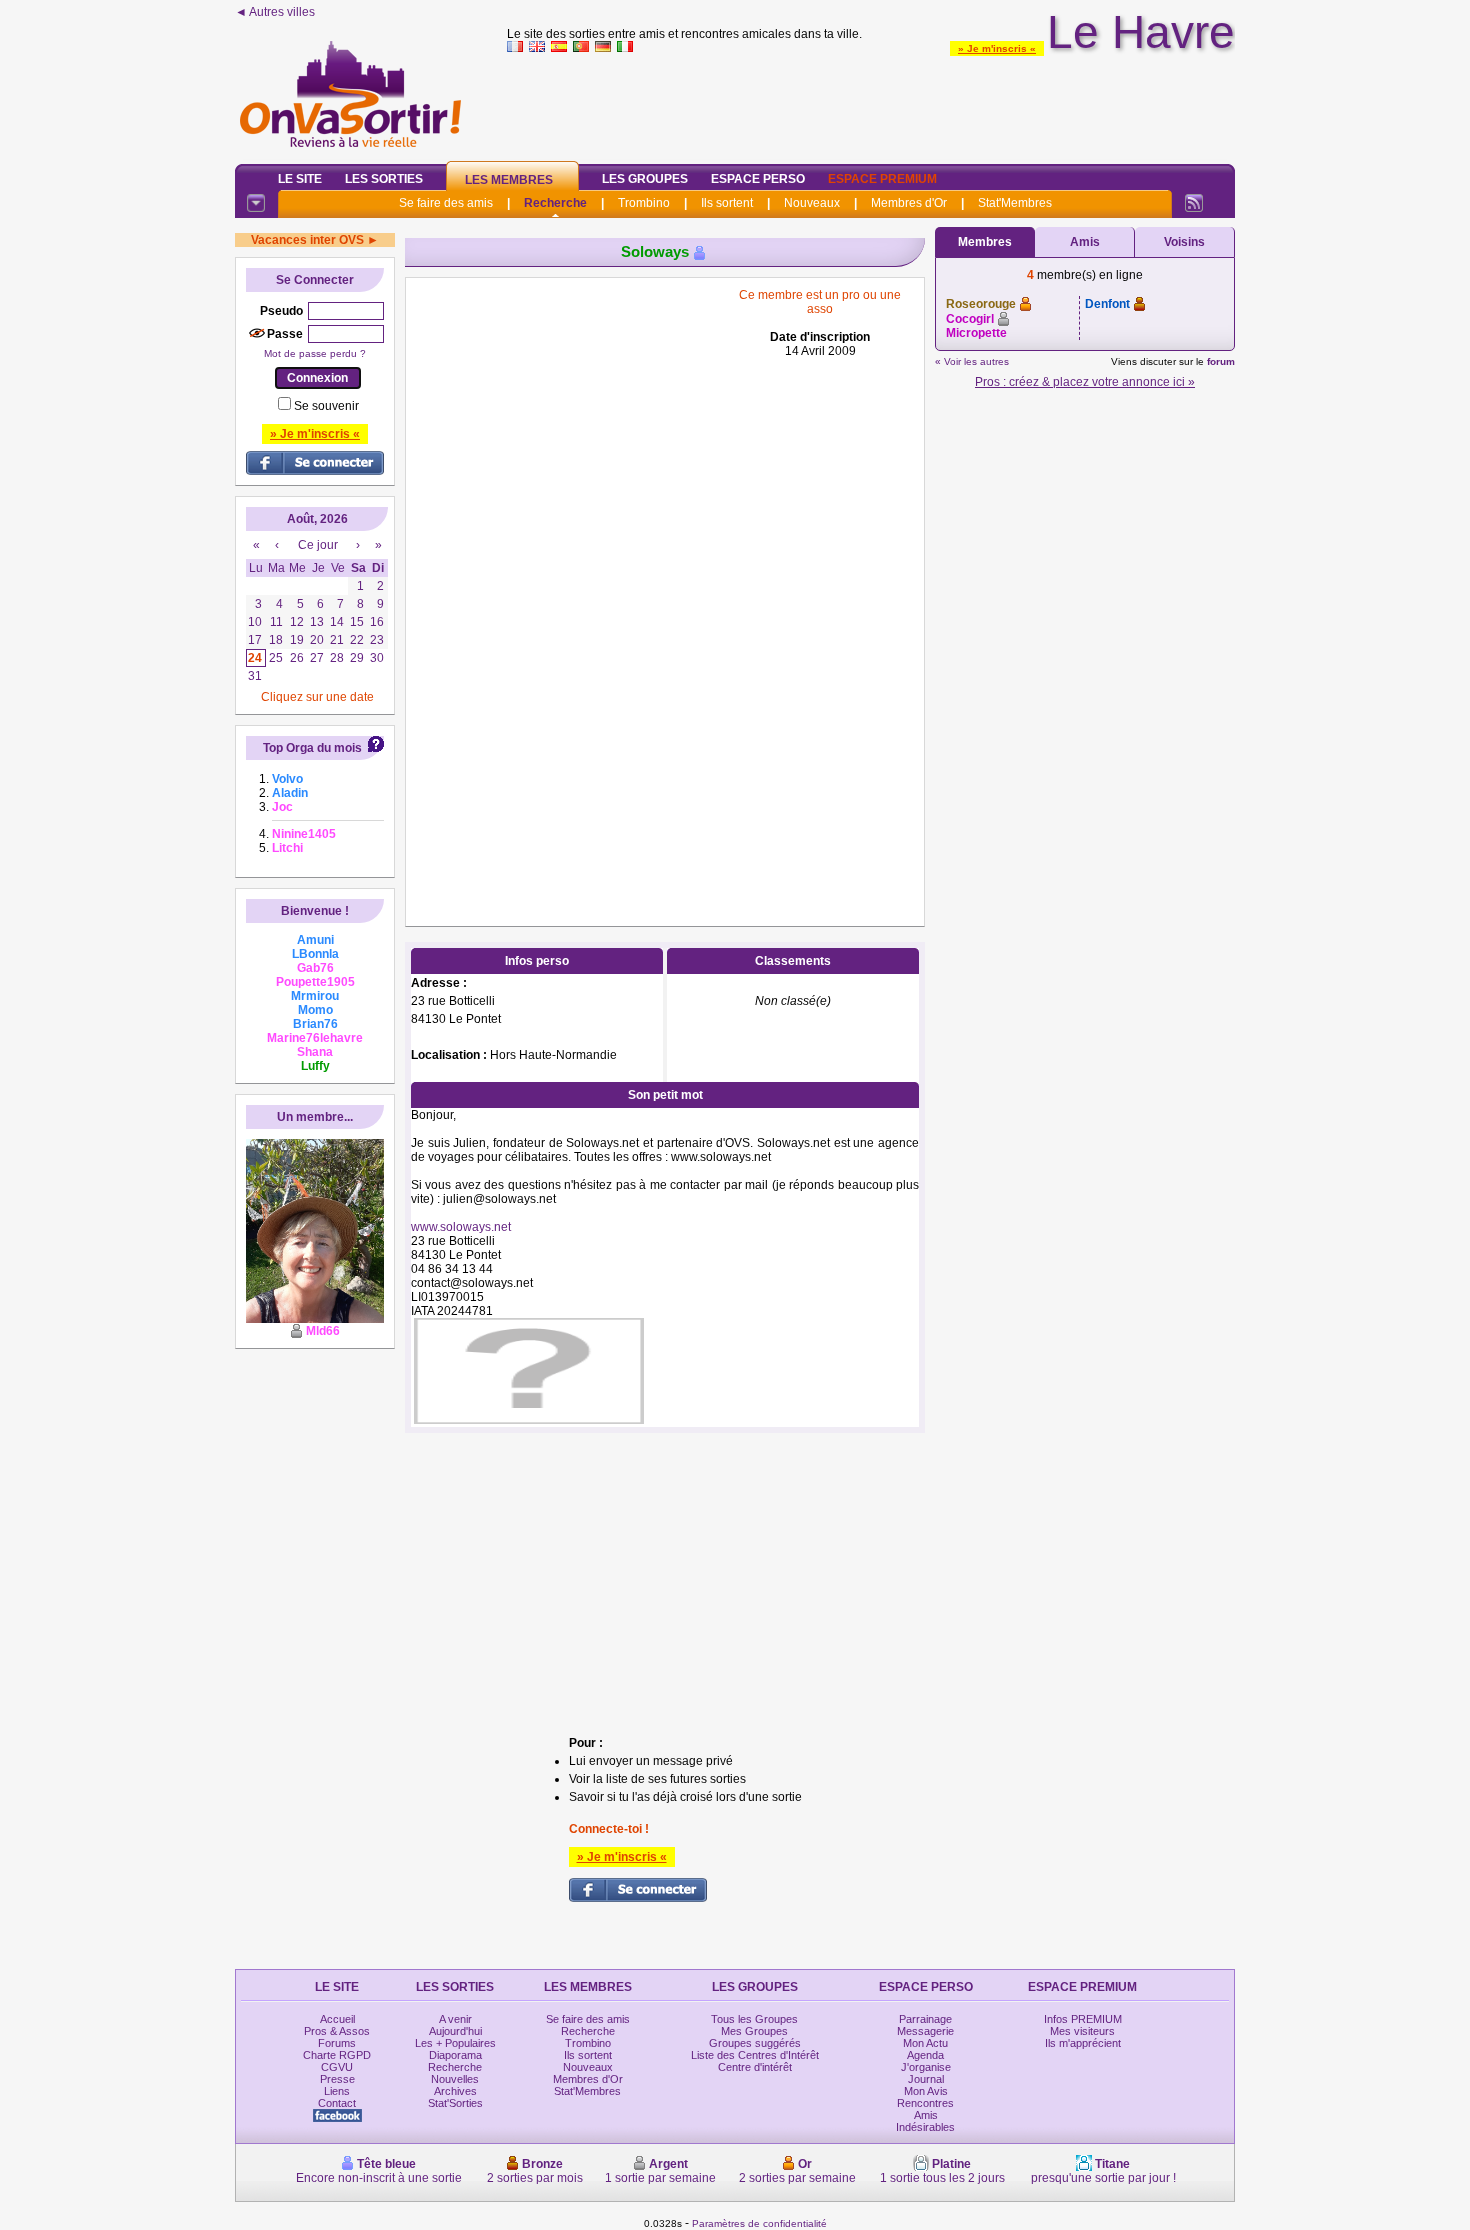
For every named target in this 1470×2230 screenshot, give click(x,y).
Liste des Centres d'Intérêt (755, 2055)
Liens (337, 2091)
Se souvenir (326, 406)
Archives (455, 2091)
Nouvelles (455, 2079)
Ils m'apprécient (1083, 2043)
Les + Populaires (455, 2043)
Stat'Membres (1015, 203)
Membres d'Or (909, 203)
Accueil (337, 2019)
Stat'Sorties (455, 2103)
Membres (985, 242)
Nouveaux (812, 203)
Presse (337, 2079)
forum (1221, 361)
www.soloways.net (461, 1227)
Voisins (1184, 242)
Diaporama (455, 2055)
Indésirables (925, 2127)
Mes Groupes (754, 2031)
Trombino (644, 203)
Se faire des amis (446, 203)
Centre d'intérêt (755, 2067)
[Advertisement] (871, 104)
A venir (455, 2019)
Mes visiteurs (1082, 2031)
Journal (926, 2079)
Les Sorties (384, 179)
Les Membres (509, 180)
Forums (337, 2043)
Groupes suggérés (755, 2043)
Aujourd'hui (455, 2031)
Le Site (300, 179)
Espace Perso (758, 179)
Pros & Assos (337, 2031)
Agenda (925, 2055)
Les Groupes (645, 179)
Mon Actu (925, 2043)
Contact (337, 2103)
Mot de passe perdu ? (315, 353)
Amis (1085, 242)
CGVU (337, 2067)
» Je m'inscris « (997, 48)
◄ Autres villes (275, 12)
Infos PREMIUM (1083, 2019)
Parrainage (925, 2019)
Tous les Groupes (754, 2019)
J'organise (926, 2067)
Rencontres (925, 2103)
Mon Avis (926, 2091)
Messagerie (925, 2031)
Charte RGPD (337, 2055)
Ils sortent (727, 203)
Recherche (555, 203)
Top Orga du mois (312, 748)
